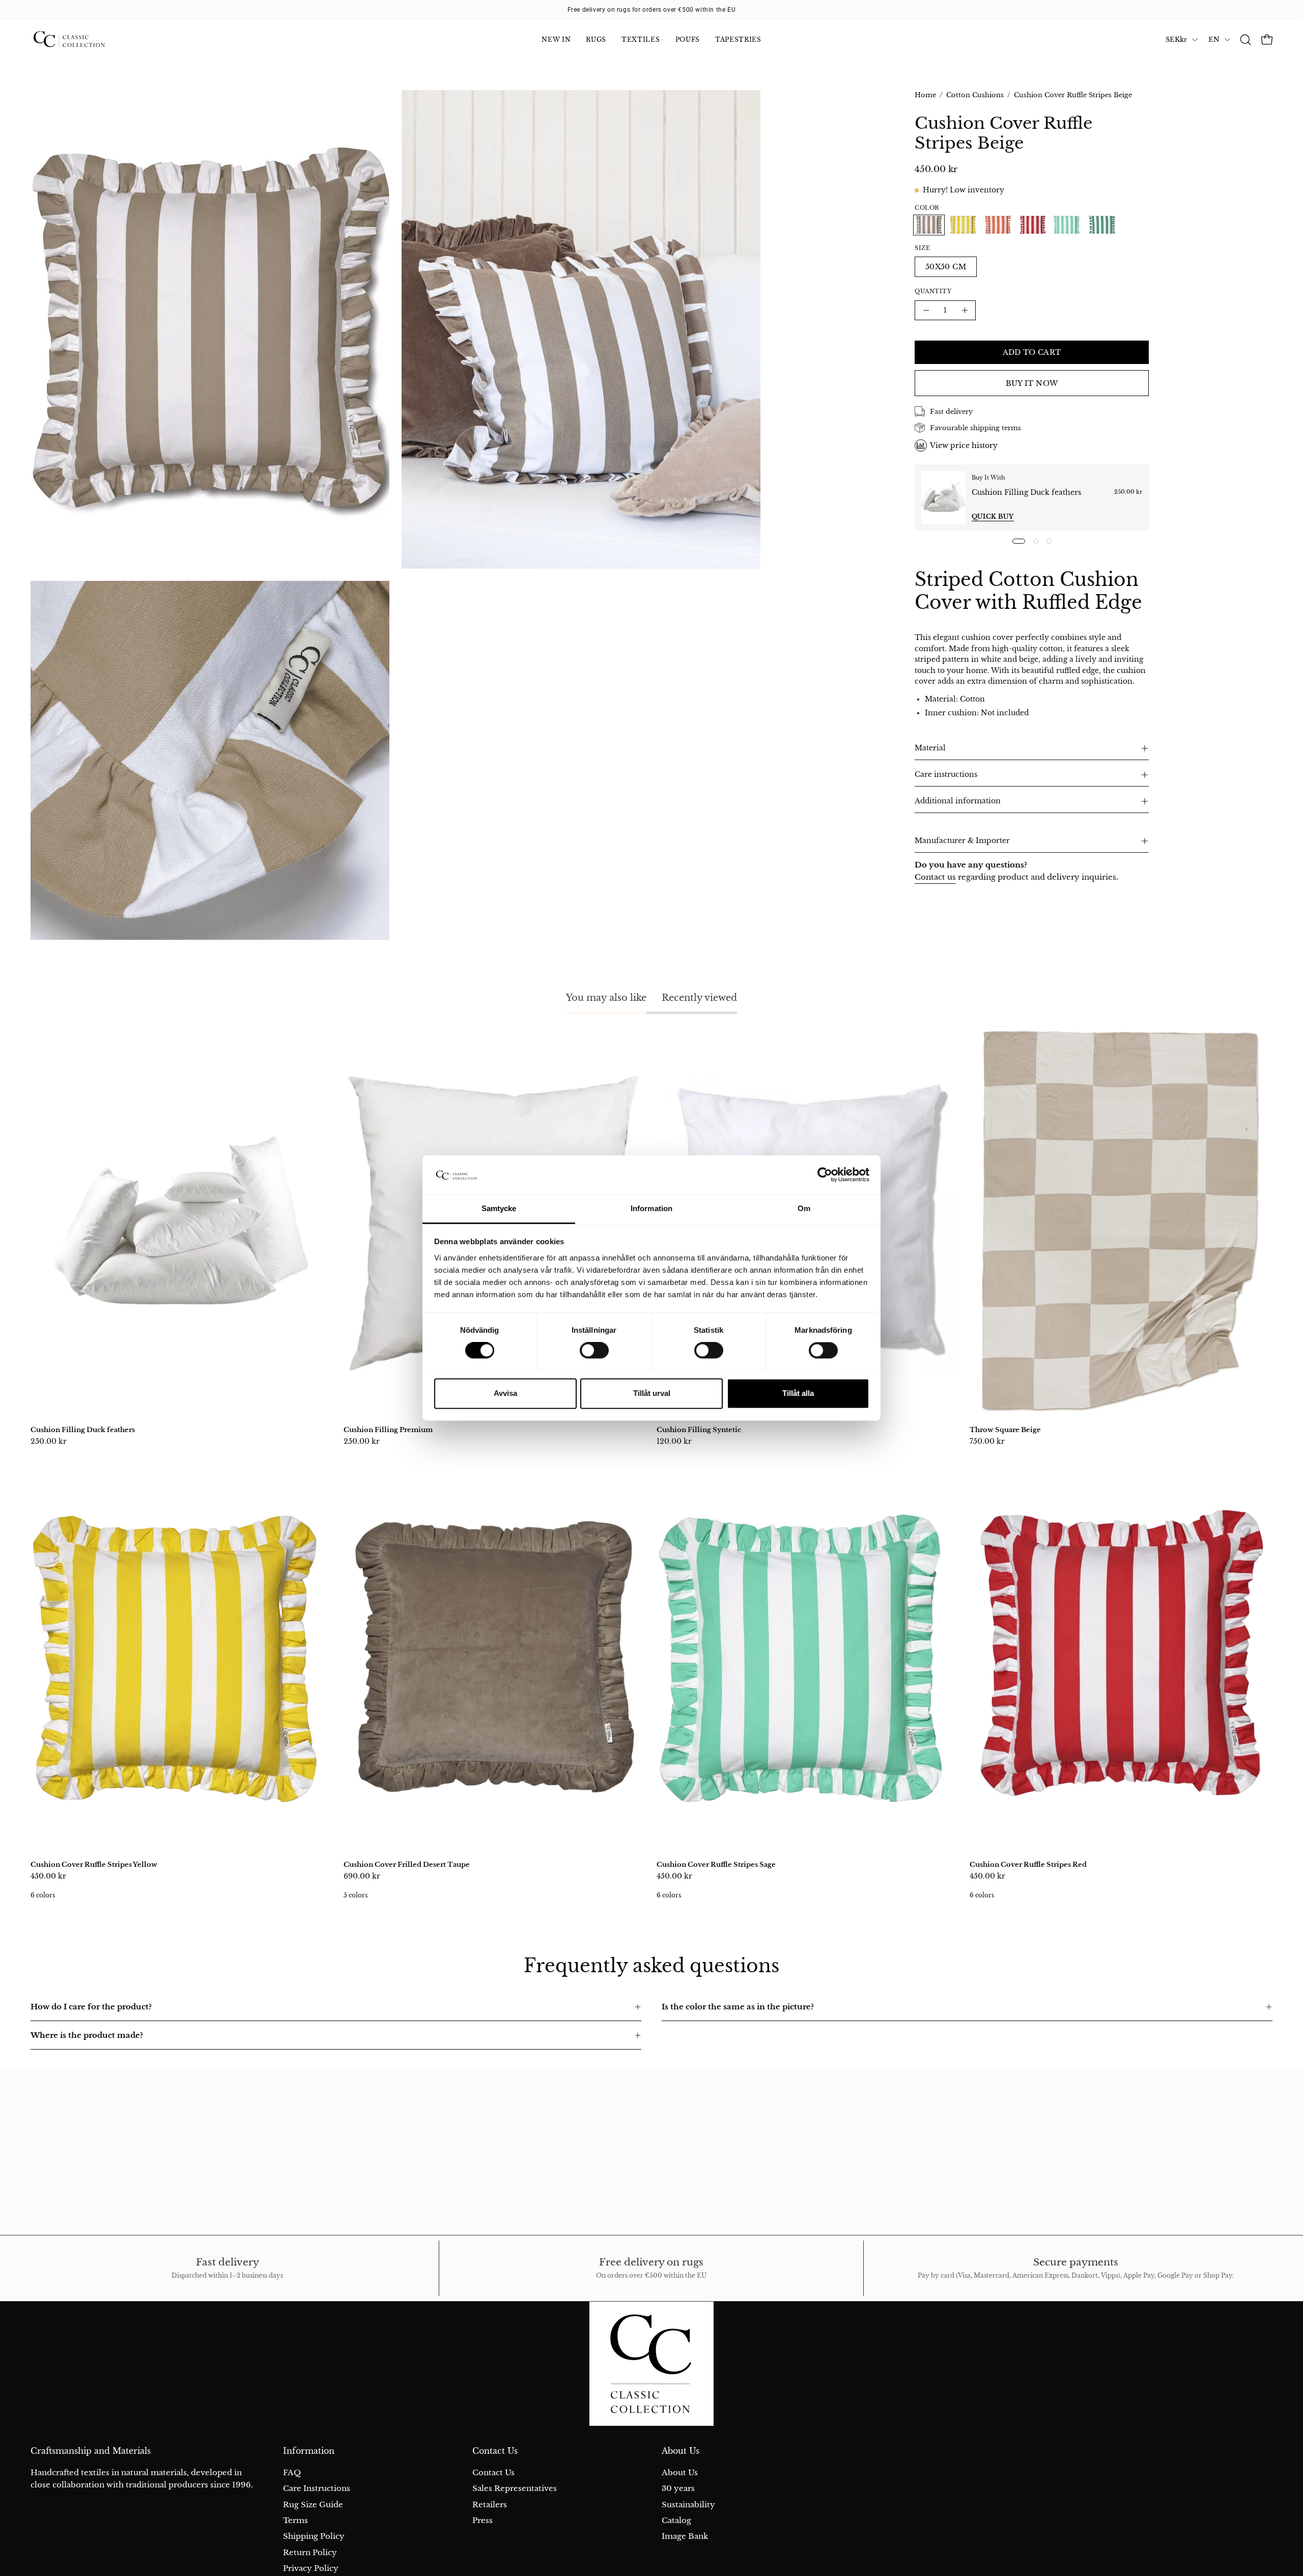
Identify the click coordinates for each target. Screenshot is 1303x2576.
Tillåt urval (652, 1393)
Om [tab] (804, 1208)
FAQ (292, 2472)
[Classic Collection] (81, 40)
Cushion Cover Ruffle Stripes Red (1028, 1865)
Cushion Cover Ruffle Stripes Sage (716, 1865)
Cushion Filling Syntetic (699, 1430)
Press (483, 2520)
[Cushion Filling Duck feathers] (943, 497)
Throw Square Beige (1005, 1430)
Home (925, 95)
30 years (678, 2488)
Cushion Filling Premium (388, 1430)
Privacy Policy (311, 2568)
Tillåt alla (798, 1393)
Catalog (676, 2520)
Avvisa (505, 1393)
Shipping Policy (314, 2536)
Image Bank (685, 2536)
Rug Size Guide (313, 2504)
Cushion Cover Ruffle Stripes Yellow (94, 1865)
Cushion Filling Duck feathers (1026, 492)
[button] (1245, 40)
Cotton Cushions (975, 95)
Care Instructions (317, 2488)
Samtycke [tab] (499, 1208)
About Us (681, 2451)
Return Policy (310, 2552)
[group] (651, 10)
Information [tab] (651, 1208)
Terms (295, 2520)
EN (1214, 39)
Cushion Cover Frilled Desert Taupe (407, 1865)
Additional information (958, 801)
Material (930, 748)
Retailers (490, 2504)
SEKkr (1176, 39)
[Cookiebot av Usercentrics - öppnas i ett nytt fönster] (825, 1175)
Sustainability (688, 2504)
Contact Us (495, 2451)
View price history (964, 445)
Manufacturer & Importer (962, 841)
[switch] (594, 1351)
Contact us (935, 877)
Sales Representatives (515, 2488)
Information (309, 2451)
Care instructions (946, 775)
